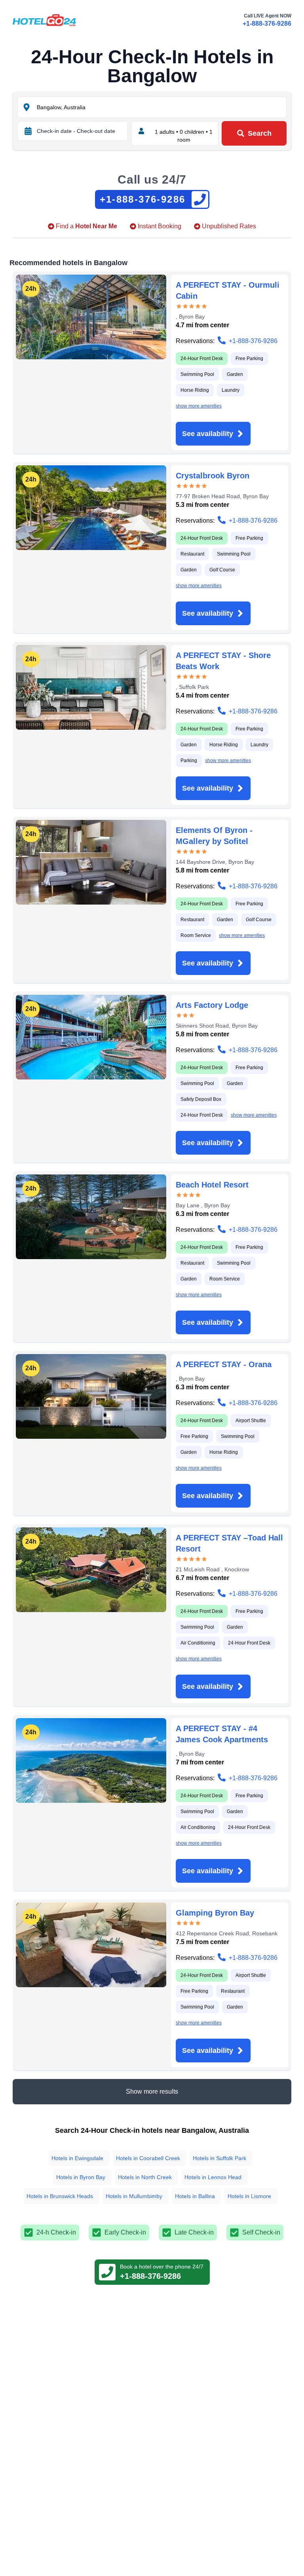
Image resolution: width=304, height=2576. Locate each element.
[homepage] (44, 20)
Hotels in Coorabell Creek (148, 2158)
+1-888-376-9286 (267, 24)
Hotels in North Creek (145, 2177)
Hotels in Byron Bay (81, 2177)
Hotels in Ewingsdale (77, 2158)
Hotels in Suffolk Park (219, 2158)
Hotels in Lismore (249, 2196)
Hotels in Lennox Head (213, 2177)
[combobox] (161, 107)
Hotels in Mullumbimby (134, 2196)
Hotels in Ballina (195, 2196)
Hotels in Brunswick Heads (60, 2196)
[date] (28, 131)
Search (260, 133)
